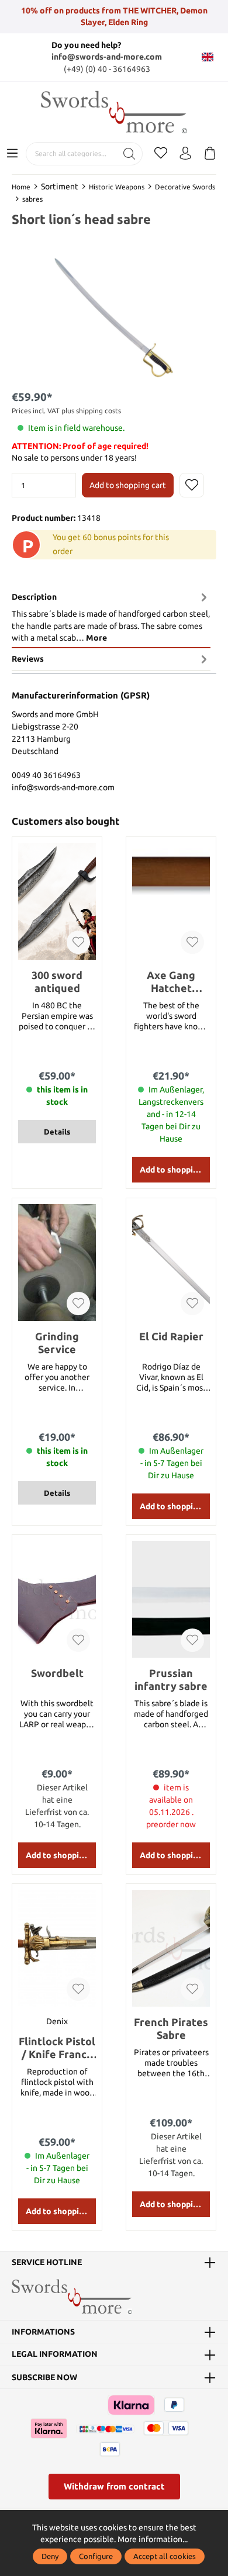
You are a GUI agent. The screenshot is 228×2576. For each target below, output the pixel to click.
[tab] (111, 617)
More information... (153, 2539)
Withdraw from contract (114, 2486)
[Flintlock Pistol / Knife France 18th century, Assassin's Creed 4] (57, 1948)
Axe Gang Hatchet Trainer (171, 982)
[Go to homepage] (114, 112)
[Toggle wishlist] (192, 485)
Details (57, 1132)
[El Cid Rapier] (171, 1263)
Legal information (55, 2354)
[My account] (185, 154)
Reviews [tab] (28, 659)
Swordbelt (57, 1673)
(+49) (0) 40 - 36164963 (107, 69)
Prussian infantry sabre (171, 1679)
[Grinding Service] (57, 1263)
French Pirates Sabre (171, 2028)
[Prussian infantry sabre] (171, 1599)
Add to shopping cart (128, 485)
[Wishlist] (161, 154)
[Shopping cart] (210, 154)
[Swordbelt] (57, 1599)
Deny (50, 2556)
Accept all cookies (165, 2556)
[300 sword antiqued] (57, 901)
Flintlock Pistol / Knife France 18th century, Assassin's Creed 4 (57, 2048)
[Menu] (12, 154)
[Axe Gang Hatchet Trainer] (171, 901)
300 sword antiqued (57, 981)
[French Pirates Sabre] (171, 1948)
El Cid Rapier (171, 1336)
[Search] (129, 154)
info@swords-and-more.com (107, 57)
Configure (96, 2556)
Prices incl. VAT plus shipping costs (66, 411)
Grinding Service (57, 1343)
